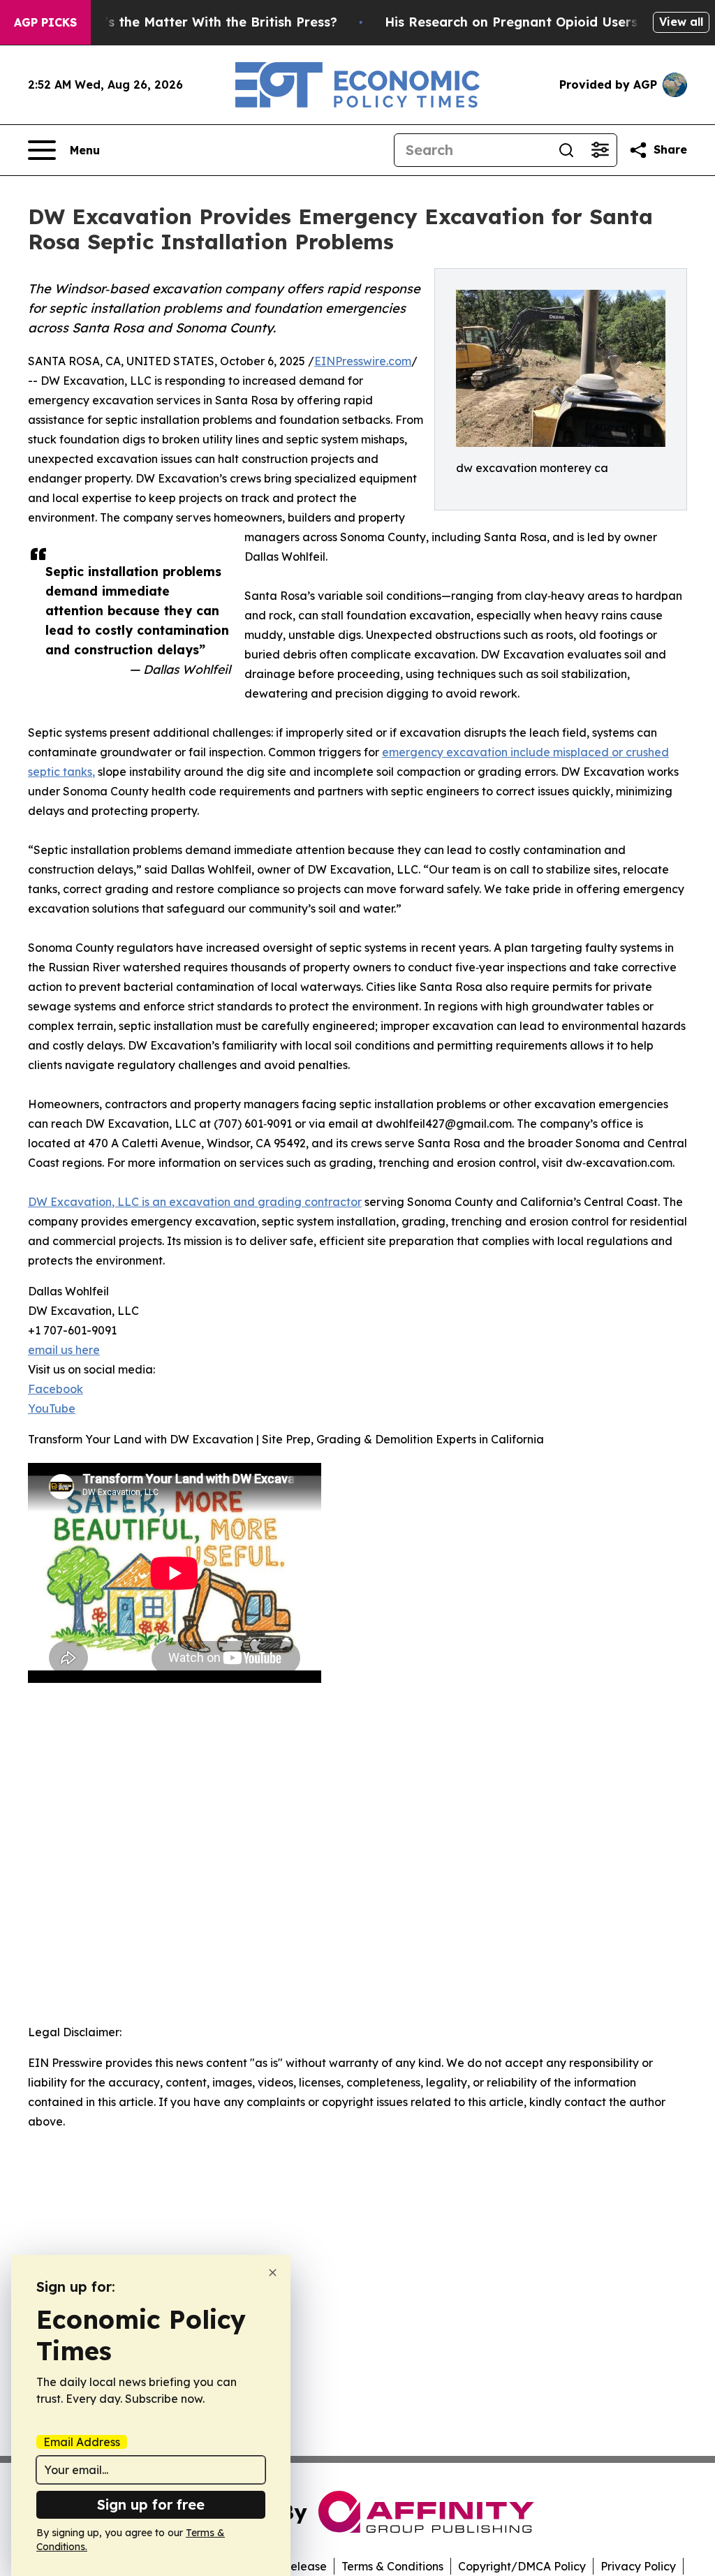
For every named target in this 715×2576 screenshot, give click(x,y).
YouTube (52, 1408)
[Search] (566, 150)
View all (681, 22)
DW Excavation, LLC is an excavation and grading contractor (195, 1202)
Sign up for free (151, 2504)
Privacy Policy (638, 2566)
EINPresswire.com (363, 361)
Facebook (56, 1389)
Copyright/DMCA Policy (522, 2566)
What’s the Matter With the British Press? (204, 22)
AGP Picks (45, 22)
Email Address (82, 2442)
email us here (64, 1350)
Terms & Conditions (392, 2566)
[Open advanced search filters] (600, 150)
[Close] (273, 2273)
